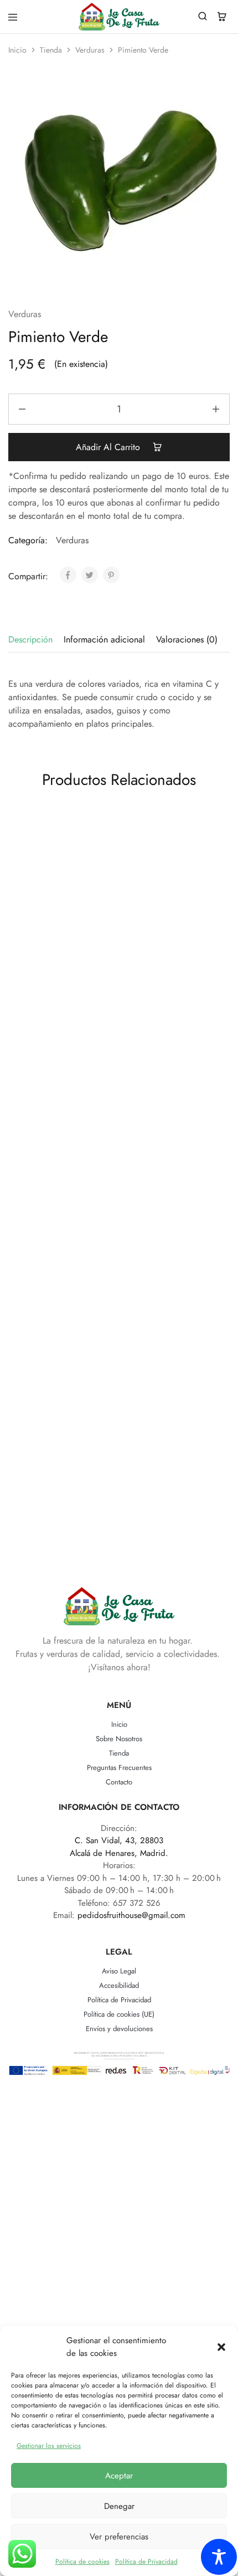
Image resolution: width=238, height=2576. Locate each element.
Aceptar (119, 2476)
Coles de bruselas (170, 1192)
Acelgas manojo (170, 1424)
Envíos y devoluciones (119, 2029)
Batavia (60, 1171)
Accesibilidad (119, 1985)
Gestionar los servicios (49, 2446)
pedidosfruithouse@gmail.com (131, 1915)
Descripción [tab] (30, 639)
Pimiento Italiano (60, 958)
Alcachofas (59, 1399)
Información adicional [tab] (104, 639)
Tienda (51, 50)
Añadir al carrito (109, 447)
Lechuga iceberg (170, 958)
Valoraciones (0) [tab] (187, 639)
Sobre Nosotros (119, 1739)
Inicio (17, 50)
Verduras (90, 50)
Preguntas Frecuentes (119, 1768)
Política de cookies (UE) (119, 2014)
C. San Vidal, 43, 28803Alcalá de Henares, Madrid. (119, 1847)
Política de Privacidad (146, 2562)
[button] (221, 2347)
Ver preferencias (119, 2537)
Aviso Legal (119, 1971)
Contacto (119, 1782)
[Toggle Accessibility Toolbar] (219, 2557)
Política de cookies (82, 2562)
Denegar (119, 2506)
